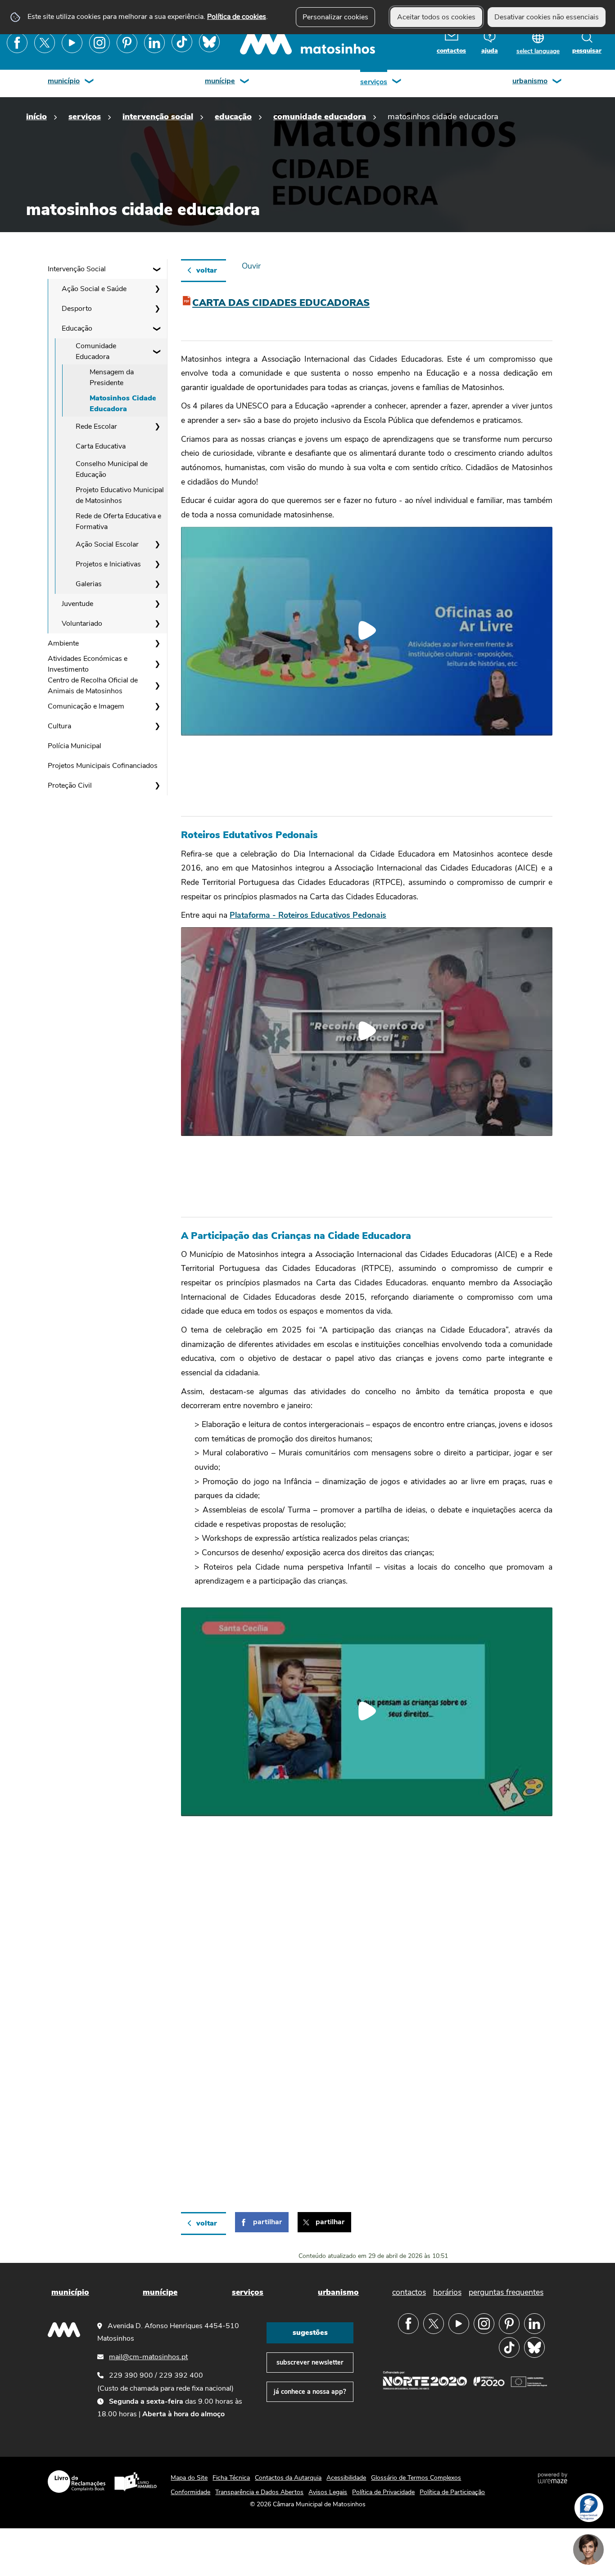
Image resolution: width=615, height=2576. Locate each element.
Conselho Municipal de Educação (112, 469)
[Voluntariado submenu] (157, 624)
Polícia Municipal (75, 746)
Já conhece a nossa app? (310, 2392)
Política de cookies (237, 17)
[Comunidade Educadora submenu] (157, 351)
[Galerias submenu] (157, 584)
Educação (233, 116)
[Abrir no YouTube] (367, 630)
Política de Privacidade (383, 2492)
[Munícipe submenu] (245, 82)
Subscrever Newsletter (310, 2362)
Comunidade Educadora (320, 116)
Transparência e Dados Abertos (259, 2492)
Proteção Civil (70, 785)
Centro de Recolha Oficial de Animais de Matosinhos (93, 686)
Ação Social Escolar (107, 544)
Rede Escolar (96, 426)
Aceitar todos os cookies (436, 17)
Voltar (207, 270)
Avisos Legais (328, 2492)
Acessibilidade (346, 2478)
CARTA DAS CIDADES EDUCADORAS (281, 303)
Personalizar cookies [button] (335, 17)
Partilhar (267, 2222)
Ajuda (490, 51)
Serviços (374, 82)
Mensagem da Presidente (112, 377)
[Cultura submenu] (157, 726)
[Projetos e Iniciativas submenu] (157, 564)
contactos (451, 51)
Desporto (77, 309)
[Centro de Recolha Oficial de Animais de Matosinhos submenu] (157, 686)
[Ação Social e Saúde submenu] (157, 289)
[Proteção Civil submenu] (157, 785)
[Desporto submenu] (157, 309)
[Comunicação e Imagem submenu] (157, 706)
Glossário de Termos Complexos (416, 2478)
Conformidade (190, 2492)
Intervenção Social (158, 116)
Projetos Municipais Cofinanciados (103, 766)
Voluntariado (82, 624)
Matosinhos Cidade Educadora (123, 404)
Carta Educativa (101, 446)
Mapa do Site (189, 2478)
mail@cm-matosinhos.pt (148, 2357)
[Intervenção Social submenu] (157, 269)
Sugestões (310, 2333)
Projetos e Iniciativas (108, 564)
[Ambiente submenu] (157, 643)
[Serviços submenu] (397, 82)
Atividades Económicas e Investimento (88, 664)
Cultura (59, 726)
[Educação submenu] (157, 328)
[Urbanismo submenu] (557, 82)
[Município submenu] (90, 82)
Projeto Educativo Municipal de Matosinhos (120, 495)
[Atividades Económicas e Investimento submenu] (157, 664)
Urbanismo (530, 81)
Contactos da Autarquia (288, 2478)
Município (64, 81)
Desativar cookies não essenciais (547, 17)
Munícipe (220, 81)
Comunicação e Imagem (86, 706)
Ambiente (63, 643)
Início (36, 116)
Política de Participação (452, 2492)
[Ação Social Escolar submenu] (157, 544)
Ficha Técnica (231, 2478)
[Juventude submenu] (157, 604)
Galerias (89, 584)
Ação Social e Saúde (94, 289)
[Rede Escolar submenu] (157, 426)
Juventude (77, 604)
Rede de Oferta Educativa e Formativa (118, 521)
